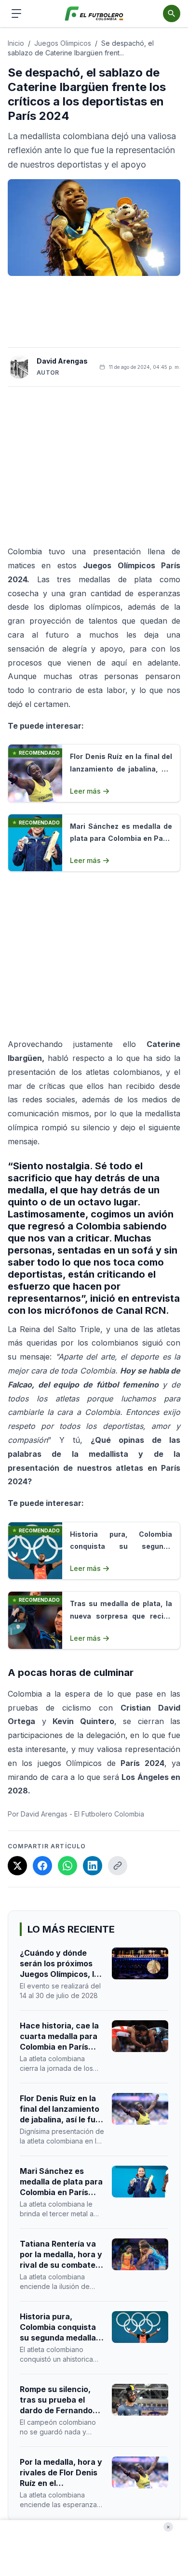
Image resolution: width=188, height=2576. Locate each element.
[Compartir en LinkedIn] (93, 1866)
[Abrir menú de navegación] (16, 13)
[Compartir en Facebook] (42, 1866)
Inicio (16, 43)
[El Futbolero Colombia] (94, 14)
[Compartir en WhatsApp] (67, 1866)
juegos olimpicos (63, 43)
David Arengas (62, 361)
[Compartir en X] (17, 1866)
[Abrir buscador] (172, 13)
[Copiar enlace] (118, 1866)
